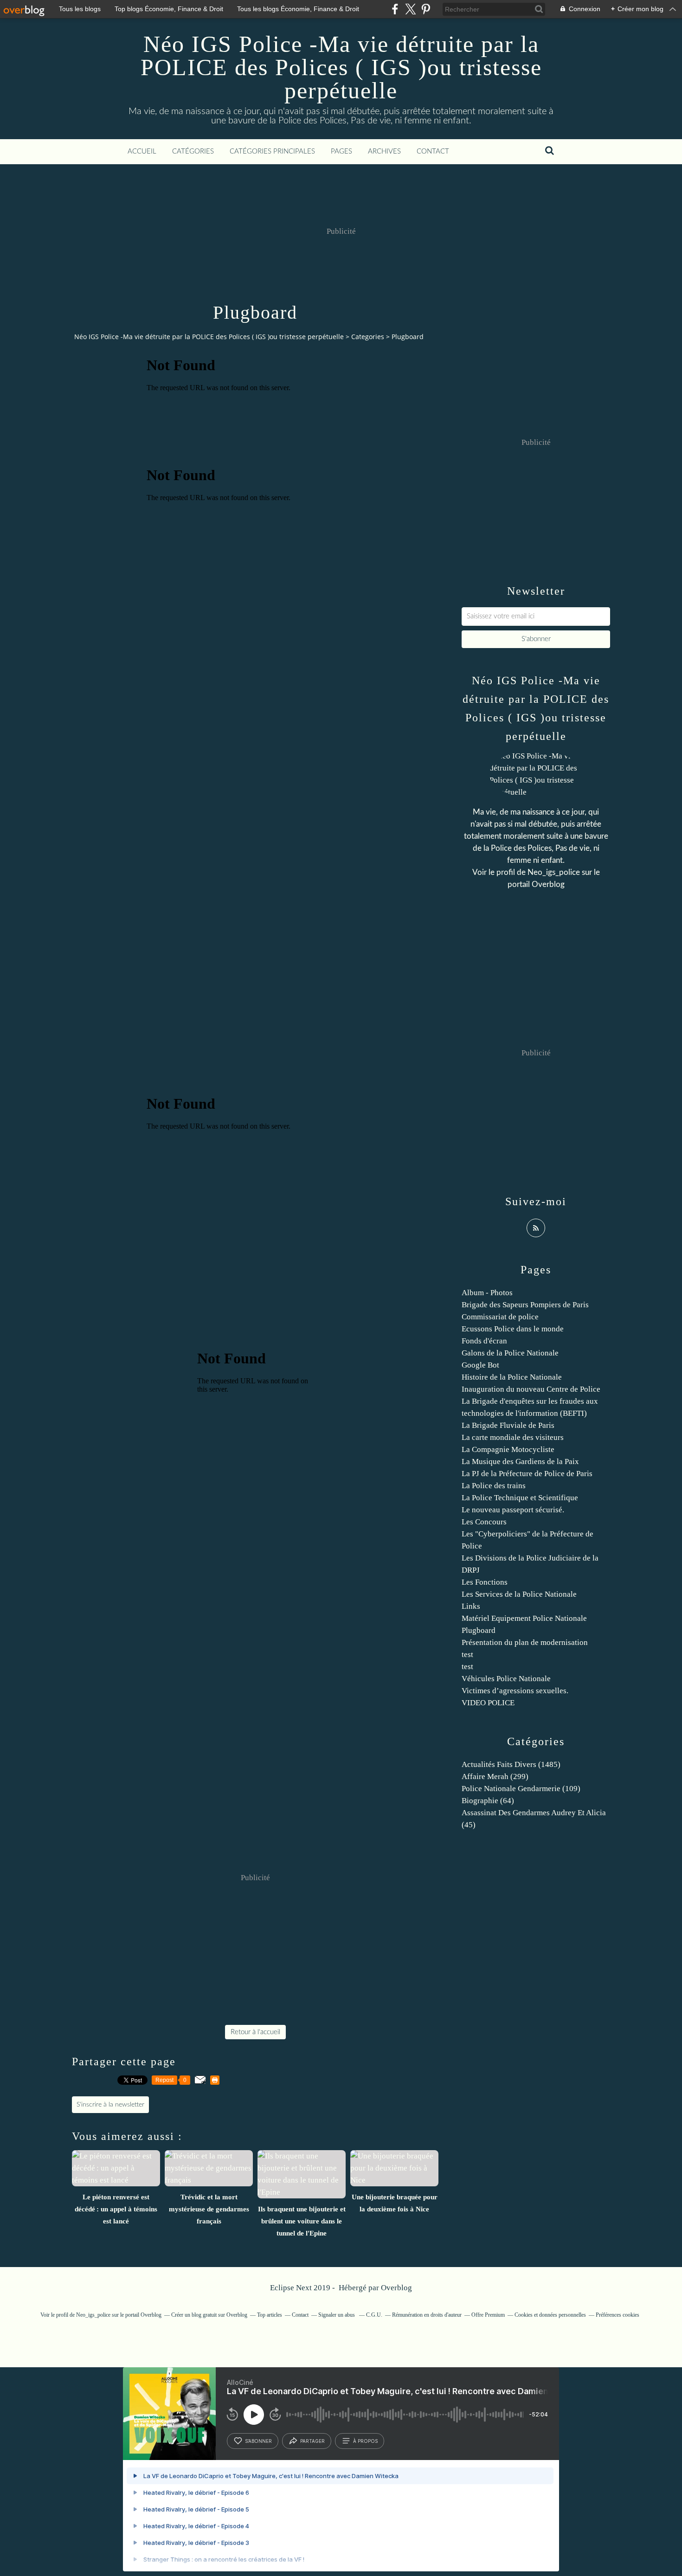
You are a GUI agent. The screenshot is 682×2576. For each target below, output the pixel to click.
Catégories (193, 151)
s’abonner (258, 2441)
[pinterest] (426, 9)
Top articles (270, 2315)
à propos (365, 2441)
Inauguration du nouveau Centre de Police (531, 1389)
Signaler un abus (337, 2315)
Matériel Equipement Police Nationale (524, 1618)
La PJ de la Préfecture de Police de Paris (527, 1474)
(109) (521, 1789)
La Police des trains (494, 1486)
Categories (368, 337)
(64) (488, 1801)
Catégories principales (272, 151)
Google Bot (480, 1365)
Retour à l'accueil (255, 2032)
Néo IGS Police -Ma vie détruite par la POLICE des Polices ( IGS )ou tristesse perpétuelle (341, 67)
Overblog (396, 2288)
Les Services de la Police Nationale (519, 1594)
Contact (433, 151)
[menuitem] (142, 152)
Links (471, 1606)
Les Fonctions (485, 1582)
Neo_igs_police (554, 872)
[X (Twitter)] (410, 9)
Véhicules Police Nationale (506, 1679)
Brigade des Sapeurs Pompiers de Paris (525, 1305)
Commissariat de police (500, 1317)
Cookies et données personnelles (550, 2315)
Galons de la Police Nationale (510, 1353)
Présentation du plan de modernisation (525, 1642)
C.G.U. (374, 2315)
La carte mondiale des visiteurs (513, 1437)
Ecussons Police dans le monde (513, 1329)
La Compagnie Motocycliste (508, 1449)
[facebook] (395, 9)
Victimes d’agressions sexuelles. (515, 1691)
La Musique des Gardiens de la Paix (520, 1461)
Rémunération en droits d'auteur (427, 2315)
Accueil (142, 151)
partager (312, 2441)
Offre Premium (488, 2315)
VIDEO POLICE (488, 1703)
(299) (495, 1776)
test (467, 1654)
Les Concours (484, 1522)
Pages (341, 151)
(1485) (511, 1764)
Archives (384, 151)
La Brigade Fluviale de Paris (508, 1425)
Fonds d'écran (484, 1341)
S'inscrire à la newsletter (110, 2105)
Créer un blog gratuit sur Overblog (209, 2315)
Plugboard (479, 1630)
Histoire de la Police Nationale (512, 1377)
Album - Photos (487, 1293)
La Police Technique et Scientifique (520, 1498)
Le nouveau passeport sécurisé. (513, 1510)
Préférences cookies (618, 2315)
